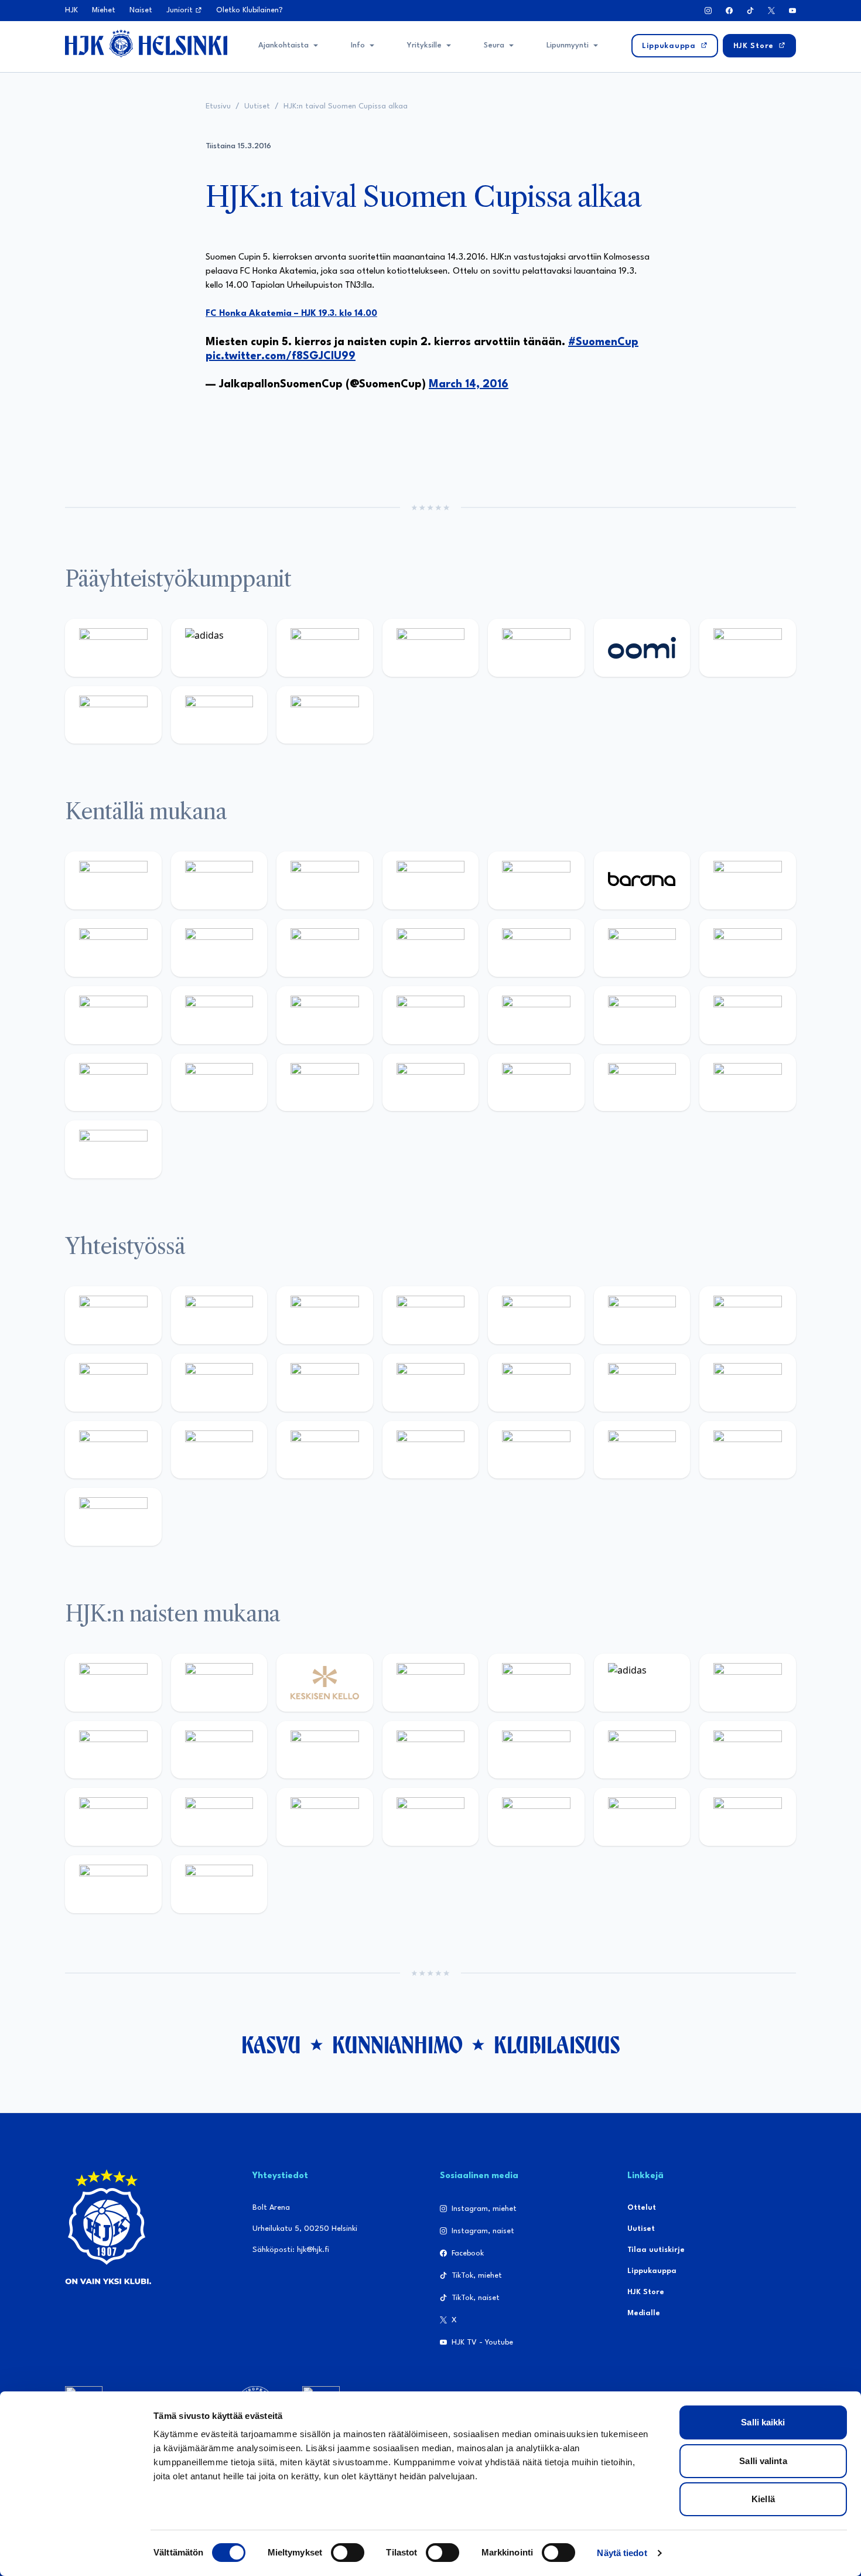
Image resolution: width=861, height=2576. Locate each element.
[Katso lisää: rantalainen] (219, 1683)
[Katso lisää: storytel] (113, 948)
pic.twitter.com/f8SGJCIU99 (281, 356)
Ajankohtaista (283, 45)
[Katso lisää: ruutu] (536, 648)
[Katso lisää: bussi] (219, 1015)
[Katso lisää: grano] (219, 1083)
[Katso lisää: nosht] (325, 1315)
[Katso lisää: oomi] (642, 648)
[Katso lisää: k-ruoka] (325, 1083)
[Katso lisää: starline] (748, 948)
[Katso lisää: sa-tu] (325, 1383)
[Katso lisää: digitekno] (219, 948)
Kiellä (763, 2499)
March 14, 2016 (469, 384)
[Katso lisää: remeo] (748, 1083)
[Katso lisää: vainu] (748, 1683)
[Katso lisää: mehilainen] (325, 715)
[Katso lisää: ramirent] (536, 1015)
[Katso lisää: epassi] (536, 1750)
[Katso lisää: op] (431, 648)
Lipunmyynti (568, 45)
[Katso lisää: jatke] (325, 948)
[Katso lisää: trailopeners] (431, 880)
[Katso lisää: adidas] (219, 648)
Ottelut (642, 2208)
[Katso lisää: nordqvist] (536, 880)
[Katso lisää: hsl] (642, 1015)
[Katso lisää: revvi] (113, 648)
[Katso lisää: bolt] (748, 648)
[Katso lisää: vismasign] (642, 1083)
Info (358, 45)
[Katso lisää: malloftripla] (431, 1015)
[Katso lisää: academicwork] (325, 1015)
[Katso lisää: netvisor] (536, 1083)
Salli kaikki (763, 2422)
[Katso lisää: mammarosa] (748, 1450)
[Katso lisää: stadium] (219, 715)
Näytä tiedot (622, 2553)
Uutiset (257, 106)
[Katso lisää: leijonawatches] (431, 948)
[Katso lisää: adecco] (748, 880)
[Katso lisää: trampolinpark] (113, 1315)
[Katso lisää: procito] (642, 1450)
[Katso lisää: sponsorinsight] (113, 1517)
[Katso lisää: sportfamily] (642, 1383)
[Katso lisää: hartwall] (325, 648)
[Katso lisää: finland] (748, 1750)
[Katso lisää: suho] (536, 1450)
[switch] (348, 2553)
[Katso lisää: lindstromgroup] (219, 1383)
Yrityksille (424, 45)
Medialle (644, 2313)
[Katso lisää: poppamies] (219, 1315)
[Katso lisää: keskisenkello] (325, 1683)
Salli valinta (763, 2461)
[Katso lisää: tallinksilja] (113, 715)
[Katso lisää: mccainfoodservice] (642, 1315)
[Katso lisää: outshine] (431, 1383)
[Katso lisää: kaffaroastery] (536, 1315)
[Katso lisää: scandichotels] (113, 1149)
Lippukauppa (652, 2271)
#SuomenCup (603, 342)
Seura (494, 45)
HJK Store (646, 2292)
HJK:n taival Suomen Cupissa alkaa (346, 106)
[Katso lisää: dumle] (113, 1083)
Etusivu (218, 106)
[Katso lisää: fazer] (748, 1015)
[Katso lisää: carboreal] (219, 880)
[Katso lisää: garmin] (536, 1383)
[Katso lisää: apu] (536, 948)
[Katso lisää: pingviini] (325, 880)
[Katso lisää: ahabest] (325, 1450)
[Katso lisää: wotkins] (748, 1315)
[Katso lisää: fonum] (113, 1750)
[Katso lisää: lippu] (748, 1383)
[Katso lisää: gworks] (113, 1450)
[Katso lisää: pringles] (113, 1383)
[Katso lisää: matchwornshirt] (219, 1450)
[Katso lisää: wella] (431, 1750)
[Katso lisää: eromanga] (431, 1315)
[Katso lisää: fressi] (325, 1750)
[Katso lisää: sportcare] (431, 1450)
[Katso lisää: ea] (431, 1083)
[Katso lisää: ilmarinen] (113, 1015)
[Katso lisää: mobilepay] (113, 880)
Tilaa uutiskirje (656, 2250)
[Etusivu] (146, 43)
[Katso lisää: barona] (642, 880)
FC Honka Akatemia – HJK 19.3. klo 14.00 (291, 314)
